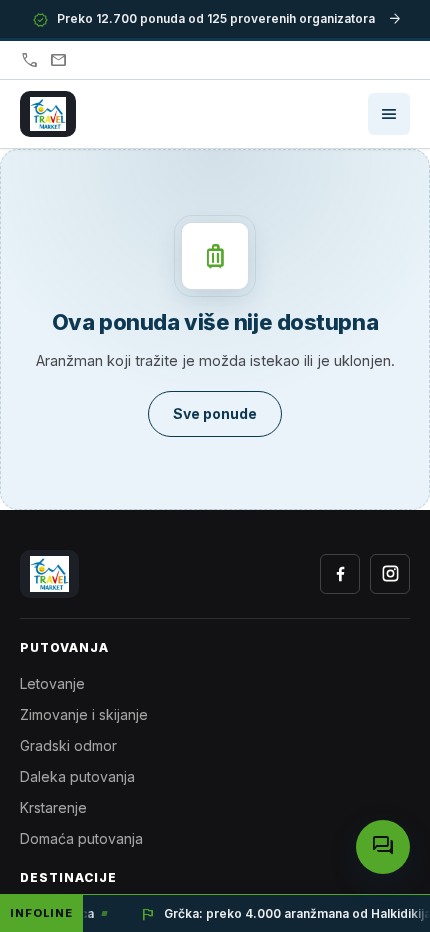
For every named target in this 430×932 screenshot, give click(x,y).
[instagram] (390, 574)
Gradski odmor (68, 745)
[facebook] (340, 574)
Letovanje (52, 683)
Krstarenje (53, 807)
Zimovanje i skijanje (84, 714)
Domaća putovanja (81, 838)
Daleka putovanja (77, 776)
